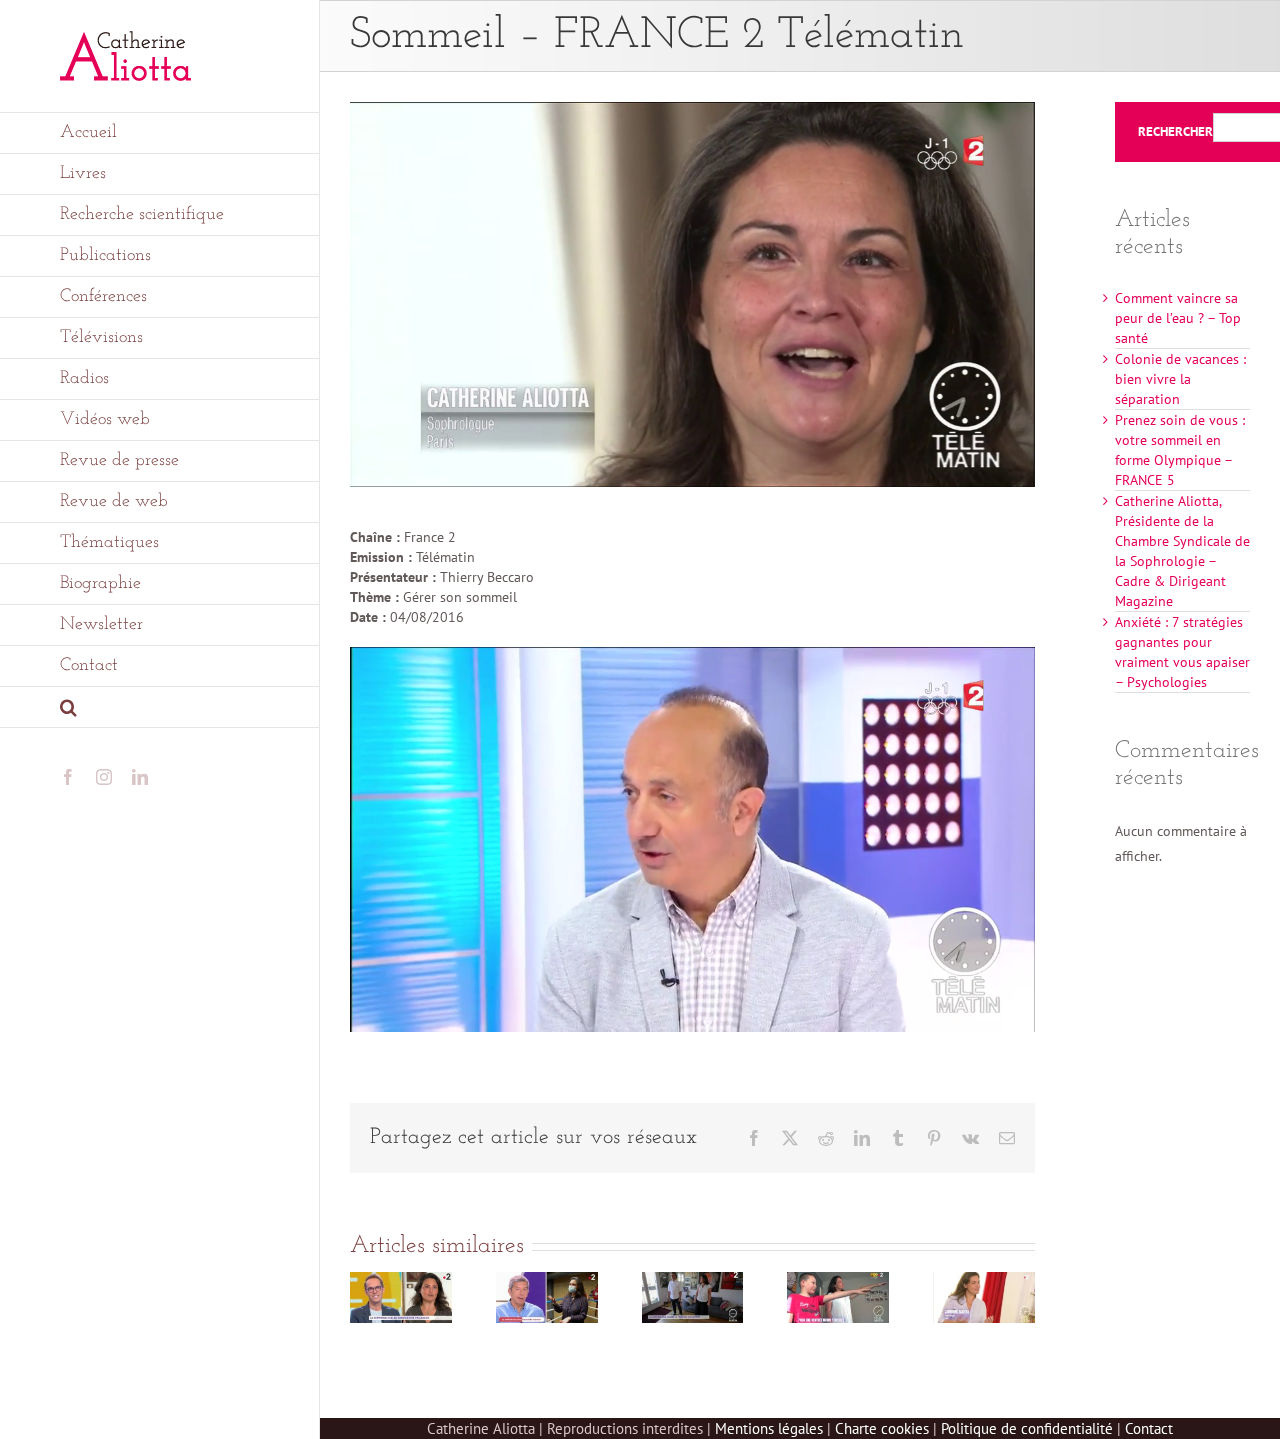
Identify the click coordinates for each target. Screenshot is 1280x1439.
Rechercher (1175, 132)
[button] (160, 707)
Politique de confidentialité (1027, 1428)
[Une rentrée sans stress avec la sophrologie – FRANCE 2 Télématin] (838, 1281)
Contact (1149, 1428)
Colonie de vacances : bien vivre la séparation (1180, 379)
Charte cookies (882, 1428)
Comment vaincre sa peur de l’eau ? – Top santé (1178, 318)
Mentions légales (769, 1428)
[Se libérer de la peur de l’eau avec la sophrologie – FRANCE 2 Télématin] (984, 1281)
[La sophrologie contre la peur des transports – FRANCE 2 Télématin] (693, 1281)
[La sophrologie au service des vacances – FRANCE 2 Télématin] (401, 1281)
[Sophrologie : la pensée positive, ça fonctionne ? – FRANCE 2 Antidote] (547, 1281)
